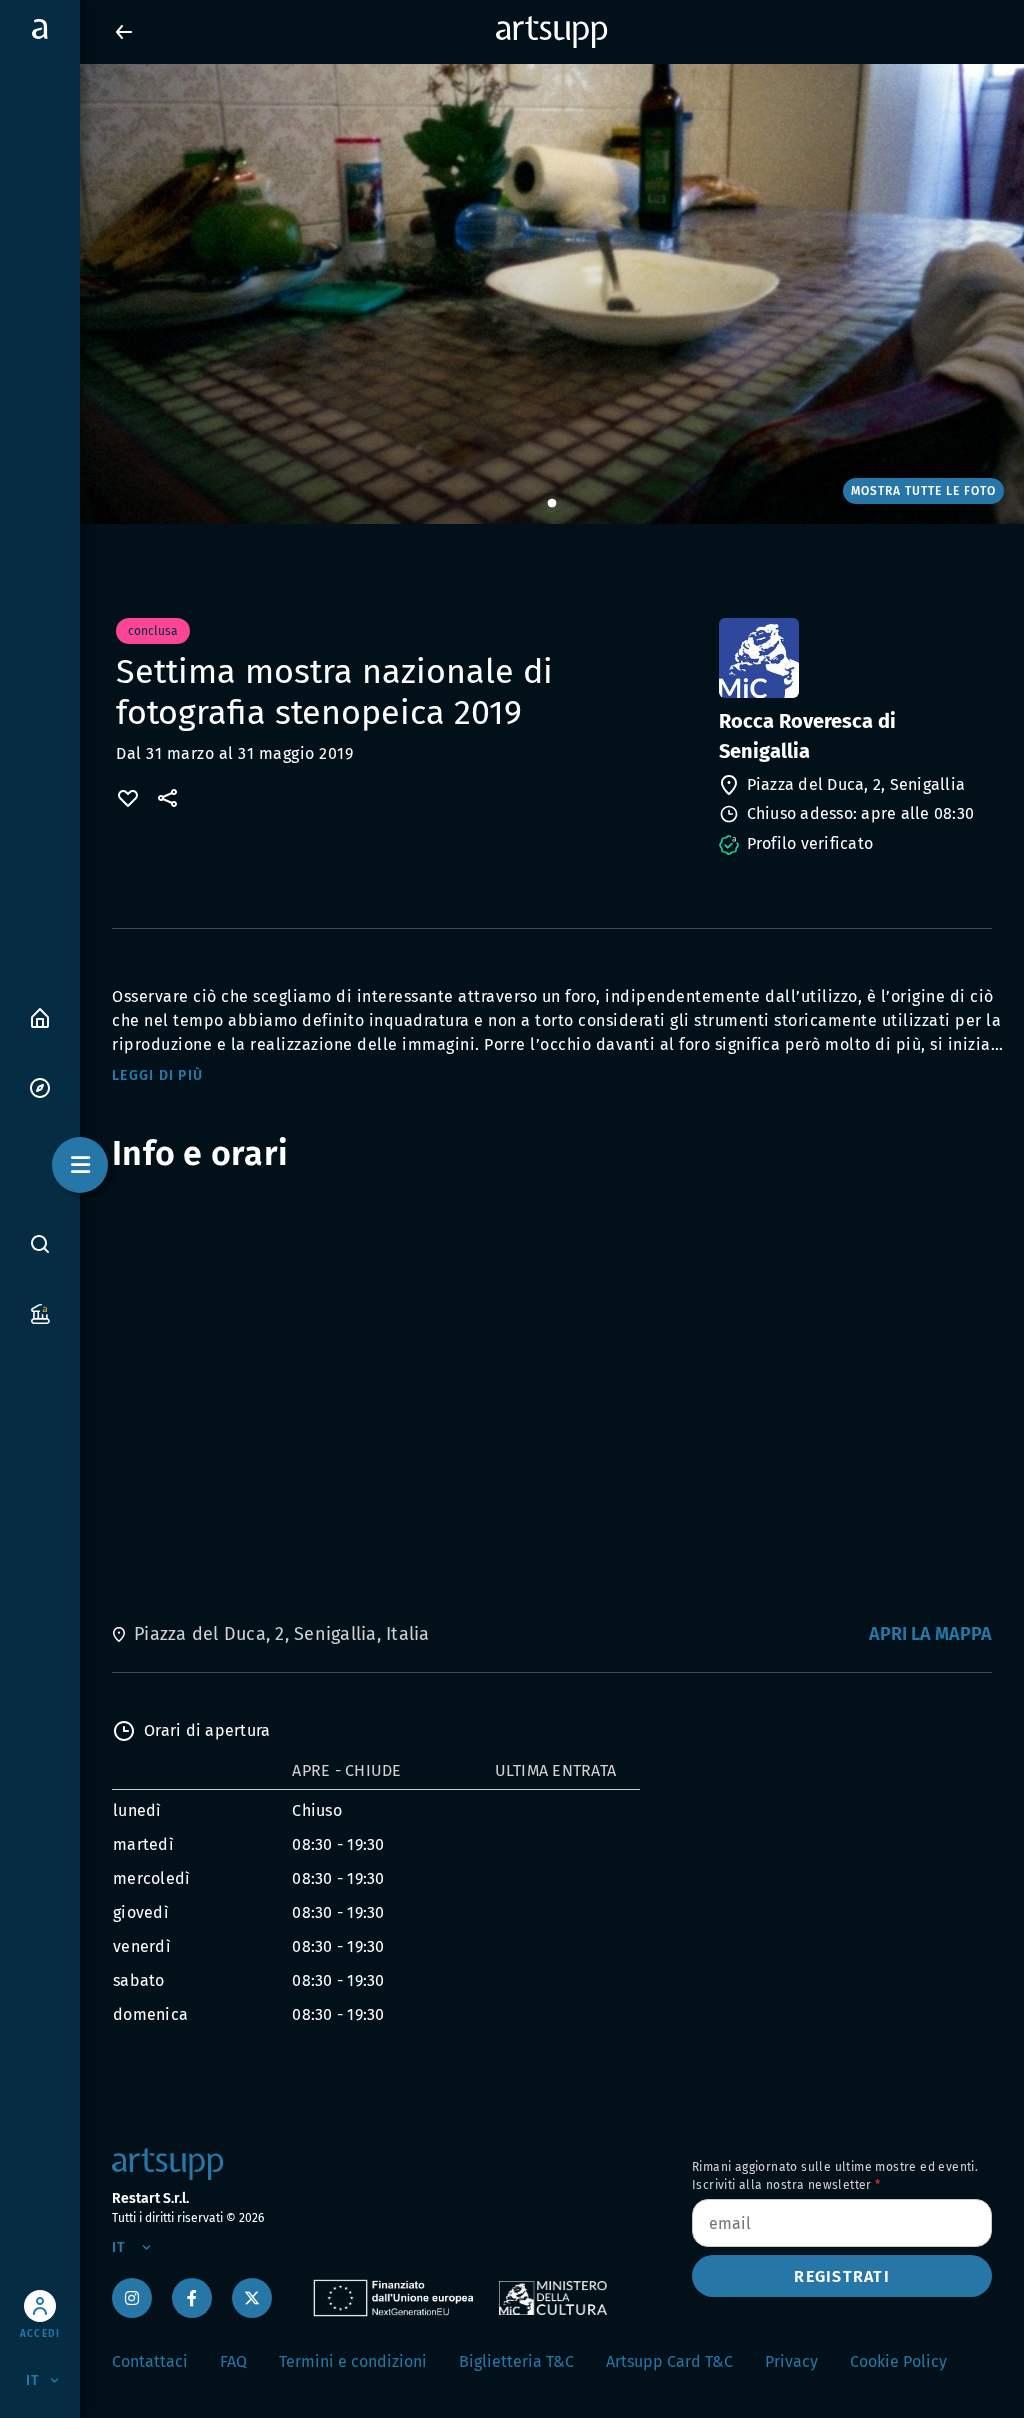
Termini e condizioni (353, 2361)
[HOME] (40, 1016)
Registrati (842, 2276)
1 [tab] (552, 504)
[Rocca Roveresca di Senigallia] (853, 658)
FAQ (233, 2361)
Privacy (791, 2361)
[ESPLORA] (40, 1086)
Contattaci (150, 2361)
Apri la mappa (930, 1634)
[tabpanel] (512, 294)
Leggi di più (157, 1075)
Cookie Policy (898, 2361)
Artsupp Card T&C (669, 2361)
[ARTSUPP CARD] (40, 1312)
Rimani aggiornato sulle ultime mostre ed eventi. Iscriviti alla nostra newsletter (835, 2176)
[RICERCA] (40, 1243)
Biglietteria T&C (516, 2361)
